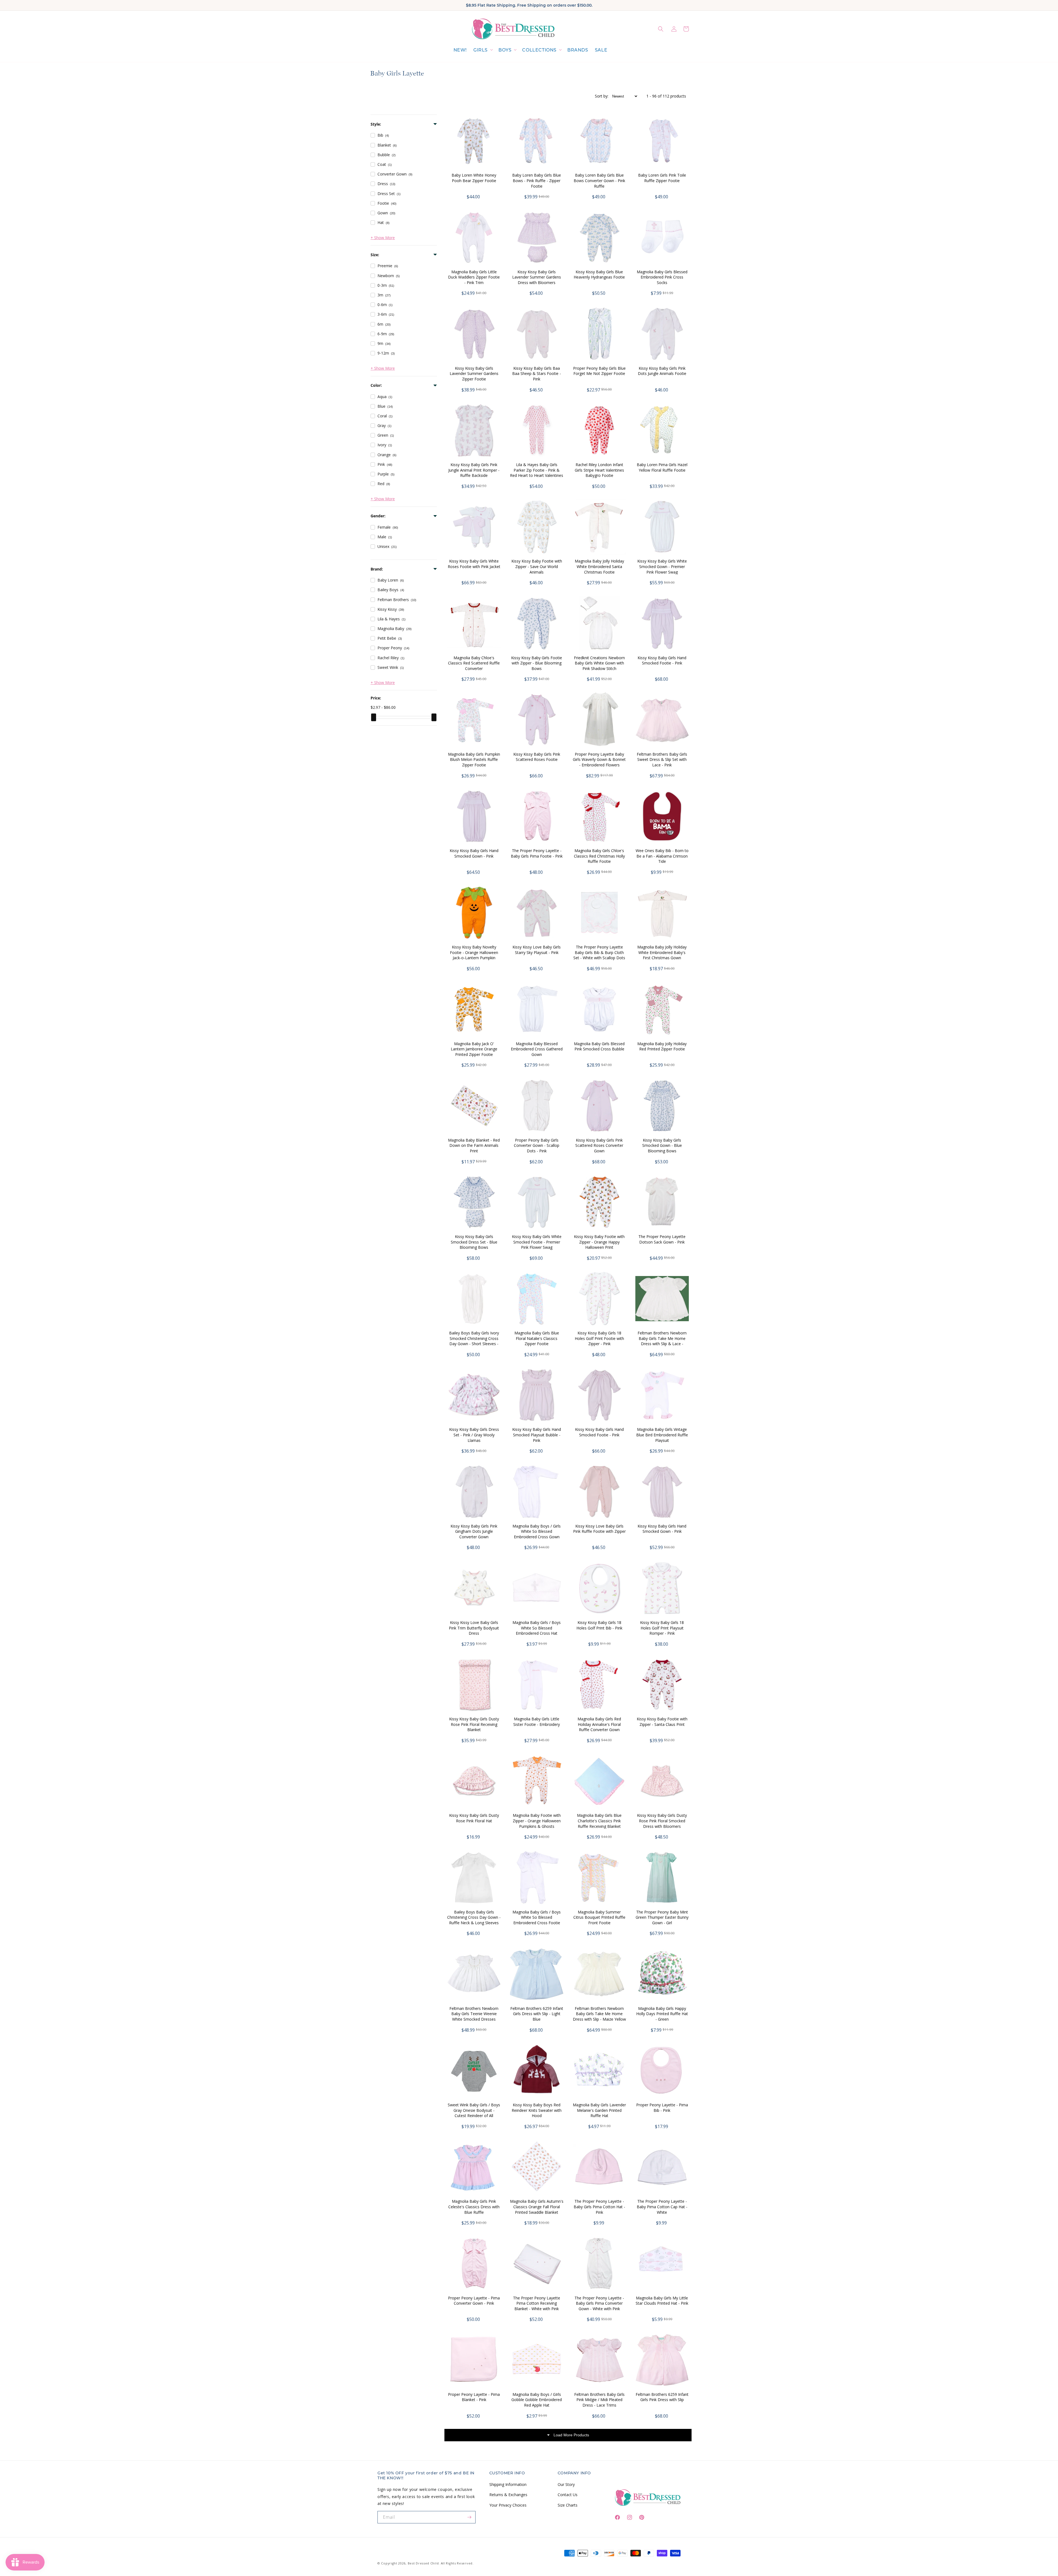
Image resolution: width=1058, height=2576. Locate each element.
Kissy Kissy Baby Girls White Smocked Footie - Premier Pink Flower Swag (537, 1242)
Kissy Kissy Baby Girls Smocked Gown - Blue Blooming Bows (662, 1145)
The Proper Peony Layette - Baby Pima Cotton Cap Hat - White (662, 2207)
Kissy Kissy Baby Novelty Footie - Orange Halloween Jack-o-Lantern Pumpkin (474, 952)
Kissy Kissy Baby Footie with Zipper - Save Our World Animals (537, 566)
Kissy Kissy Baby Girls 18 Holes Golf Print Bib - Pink (599, 1625)
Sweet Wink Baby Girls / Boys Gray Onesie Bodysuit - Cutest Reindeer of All (474, 2110)
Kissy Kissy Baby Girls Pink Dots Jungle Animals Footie (662, 371)
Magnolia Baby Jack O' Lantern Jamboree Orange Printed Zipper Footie (474, 1049)
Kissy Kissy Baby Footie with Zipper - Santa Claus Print (662, 1722)
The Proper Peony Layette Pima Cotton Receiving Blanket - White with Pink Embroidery (537, 2306)
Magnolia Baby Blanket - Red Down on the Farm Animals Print (474, 1145)
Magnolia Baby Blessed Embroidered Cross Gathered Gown (537, 1049)
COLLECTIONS (539, 50)
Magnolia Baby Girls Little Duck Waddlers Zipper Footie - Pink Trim (474, 277)
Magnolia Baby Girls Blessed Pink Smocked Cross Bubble (599, 1046)
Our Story (566, 2484)
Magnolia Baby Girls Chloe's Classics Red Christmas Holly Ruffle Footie (599, 856)
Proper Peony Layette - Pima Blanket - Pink (474, 2397)
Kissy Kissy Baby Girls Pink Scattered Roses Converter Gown (599, 1145)
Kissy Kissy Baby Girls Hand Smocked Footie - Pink (662, 660)
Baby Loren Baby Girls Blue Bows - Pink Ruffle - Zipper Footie (537, 180)
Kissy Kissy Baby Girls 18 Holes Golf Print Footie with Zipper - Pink (599, 1338)
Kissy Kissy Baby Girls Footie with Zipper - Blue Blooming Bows (537, 663)
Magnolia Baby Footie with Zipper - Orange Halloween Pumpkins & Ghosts (537, 1821)
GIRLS (481, 50)
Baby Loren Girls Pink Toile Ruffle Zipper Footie (662, 178)
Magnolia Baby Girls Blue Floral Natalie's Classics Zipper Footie (537, 1338)
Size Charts (568, 2505)
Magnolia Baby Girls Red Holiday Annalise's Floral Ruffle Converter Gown (599, 1724)
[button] (483, 50)
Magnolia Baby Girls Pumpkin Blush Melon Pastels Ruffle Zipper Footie (474, 759)
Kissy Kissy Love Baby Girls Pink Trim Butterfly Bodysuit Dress (474, 1628)
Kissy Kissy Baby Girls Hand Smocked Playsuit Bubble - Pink (537, 1435)
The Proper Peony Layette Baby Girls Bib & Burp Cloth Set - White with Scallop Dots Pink (599, 955)
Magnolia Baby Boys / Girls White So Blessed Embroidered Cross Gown (537, 1531)
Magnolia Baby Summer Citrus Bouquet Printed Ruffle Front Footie (599, 1917)
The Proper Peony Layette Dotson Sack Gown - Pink (662, 1239)
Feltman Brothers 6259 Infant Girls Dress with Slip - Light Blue (537, 2014)
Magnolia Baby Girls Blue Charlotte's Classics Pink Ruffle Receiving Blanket (599, 1821)
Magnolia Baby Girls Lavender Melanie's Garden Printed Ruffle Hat (599, 2110)
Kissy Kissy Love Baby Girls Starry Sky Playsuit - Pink (537, 950)
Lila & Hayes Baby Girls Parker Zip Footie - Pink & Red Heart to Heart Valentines (537, 470)
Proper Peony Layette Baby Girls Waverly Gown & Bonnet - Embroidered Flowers (599, 759)
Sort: (602, 96)
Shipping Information (508, 2484)
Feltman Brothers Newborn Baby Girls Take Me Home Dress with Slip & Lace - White (662, 1341)
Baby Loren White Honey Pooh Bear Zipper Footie (474, 178)
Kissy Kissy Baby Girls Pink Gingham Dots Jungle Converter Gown (474, 1531)
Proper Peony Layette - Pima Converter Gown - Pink (474, 2301)
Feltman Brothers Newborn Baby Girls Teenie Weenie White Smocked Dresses (474, 2014)
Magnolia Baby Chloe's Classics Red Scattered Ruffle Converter (474, 663)
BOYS (505, 50)
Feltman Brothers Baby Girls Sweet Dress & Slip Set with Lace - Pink (662, 759)
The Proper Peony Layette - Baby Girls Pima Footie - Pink (537, 853)
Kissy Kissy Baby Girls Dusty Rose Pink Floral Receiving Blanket (474, 1724)
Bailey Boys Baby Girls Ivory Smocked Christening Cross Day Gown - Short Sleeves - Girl (474, 1341)
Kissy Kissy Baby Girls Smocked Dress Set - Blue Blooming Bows (474, 1242)
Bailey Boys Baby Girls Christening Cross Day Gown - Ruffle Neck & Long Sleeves (474, 1917)
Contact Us (568, 2495)
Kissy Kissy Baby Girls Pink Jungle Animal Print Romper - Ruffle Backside (474, 470)
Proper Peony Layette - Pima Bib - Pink (662, 2108)
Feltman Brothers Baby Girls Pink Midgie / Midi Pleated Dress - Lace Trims (599, 2400)
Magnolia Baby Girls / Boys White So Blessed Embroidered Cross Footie (537, 1917)
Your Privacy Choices (508, 2505)
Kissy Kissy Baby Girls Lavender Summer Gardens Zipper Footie (474, 374)
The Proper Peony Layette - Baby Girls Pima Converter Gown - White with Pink (599, 2303)
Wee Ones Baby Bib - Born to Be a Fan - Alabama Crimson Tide (662, 856)
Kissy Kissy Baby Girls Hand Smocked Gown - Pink (474, 853)
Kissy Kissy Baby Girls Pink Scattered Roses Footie (537, 757)
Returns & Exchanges (508, 2495)
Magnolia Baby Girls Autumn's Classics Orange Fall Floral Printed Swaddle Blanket (537, 2207)
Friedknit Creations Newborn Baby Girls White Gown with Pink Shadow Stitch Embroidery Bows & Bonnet (599, 666)
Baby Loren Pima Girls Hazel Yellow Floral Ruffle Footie (662, 467)
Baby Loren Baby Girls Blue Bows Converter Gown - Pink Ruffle (599, 180)
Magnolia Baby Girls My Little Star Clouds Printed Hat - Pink (662, 2301)
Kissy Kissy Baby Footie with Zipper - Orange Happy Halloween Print (599, 1242)
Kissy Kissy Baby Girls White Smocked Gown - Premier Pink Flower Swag (662, 566)
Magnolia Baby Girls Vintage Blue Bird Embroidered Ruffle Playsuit (662, 1435)
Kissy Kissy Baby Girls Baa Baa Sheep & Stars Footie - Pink (537, 374)
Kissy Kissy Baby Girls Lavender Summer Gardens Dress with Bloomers (537, 277)
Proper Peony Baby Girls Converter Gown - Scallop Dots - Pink (537, 1145)
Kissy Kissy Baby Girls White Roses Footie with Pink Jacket (474, 564)
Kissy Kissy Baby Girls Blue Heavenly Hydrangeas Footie (599, 275)
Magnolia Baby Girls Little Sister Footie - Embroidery (537, 1722)
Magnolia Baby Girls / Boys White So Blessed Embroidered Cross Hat (537, 1628)
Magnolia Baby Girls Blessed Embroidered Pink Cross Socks (662, 277)
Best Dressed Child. (424, 2563)
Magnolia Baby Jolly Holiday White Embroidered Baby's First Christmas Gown (662, 952)
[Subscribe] (469, 2517)
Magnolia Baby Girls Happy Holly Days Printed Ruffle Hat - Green (662, 2014)
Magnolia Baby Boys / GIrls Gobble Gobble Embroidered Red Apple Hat (537, 2400)
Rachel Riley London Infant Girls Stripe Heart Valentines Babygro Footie (599, 470)
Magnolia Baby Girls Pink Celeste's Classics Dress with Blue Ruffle (474, 2207)
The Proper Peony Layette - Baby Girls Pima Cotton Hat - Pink (599, 2207)
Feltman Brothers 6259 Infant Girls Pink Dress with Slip (662, 2397)
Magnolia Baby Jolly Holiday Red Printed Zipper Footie (662, 1046)
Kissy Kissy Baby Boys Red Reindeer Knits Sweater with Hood (537, 2110)
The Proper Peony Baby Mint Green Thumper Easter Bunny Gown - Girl (662, 1917)
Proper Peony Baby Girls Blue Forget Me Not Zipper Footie (599, 371)
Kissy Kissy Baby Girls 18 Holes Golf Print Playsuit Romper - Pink (662, 1628)
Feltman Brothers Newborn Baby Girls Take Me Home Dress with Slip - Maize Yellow (599, 2014)
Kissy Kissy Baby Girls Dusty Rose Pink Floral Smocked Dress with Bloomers (662, 1821)
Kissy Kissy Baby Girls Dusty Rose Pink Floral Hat (474, 1818)
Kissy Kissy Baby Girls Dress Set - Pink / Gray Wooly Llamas (474, 1435)
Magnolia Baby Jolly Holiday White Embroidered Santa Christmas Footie (599, 566)
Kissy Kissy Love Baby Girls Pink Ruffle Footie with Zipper (599, 1529)
